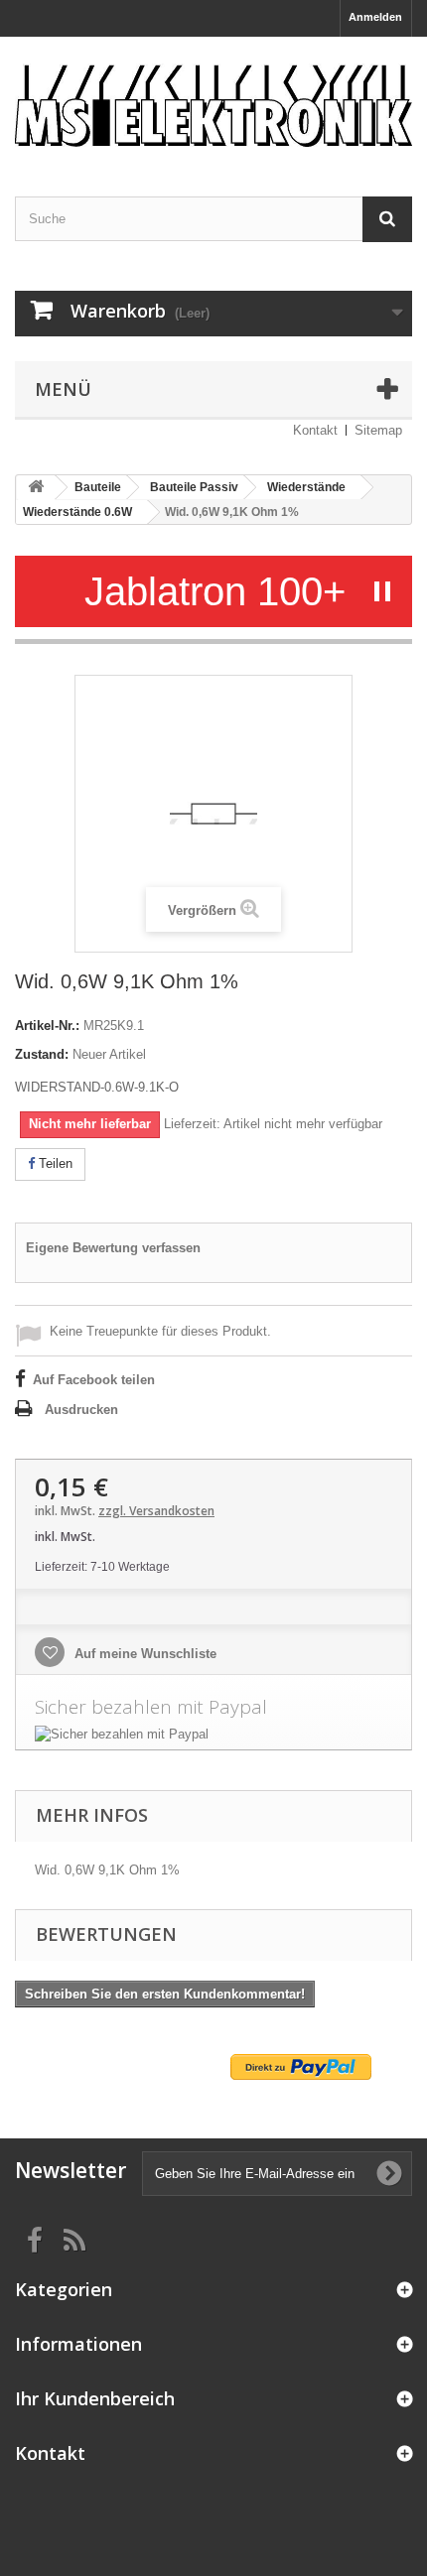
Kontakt (315, 430)
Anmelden (375, 17)
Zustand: (42, 1054)
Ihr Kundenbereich (95, 2398)
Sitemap (378, 430)
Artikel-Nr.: (47, 1026)
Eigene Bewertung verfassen (113, 1248)
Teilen (54, 1163)
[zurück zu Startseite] (36, 488)
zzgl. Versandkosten (156, 1511)
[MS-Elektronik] (213, 99)
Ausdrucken (81, 1410)
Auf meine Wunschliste (143, 1654)
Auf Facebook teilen (94, 1380)
